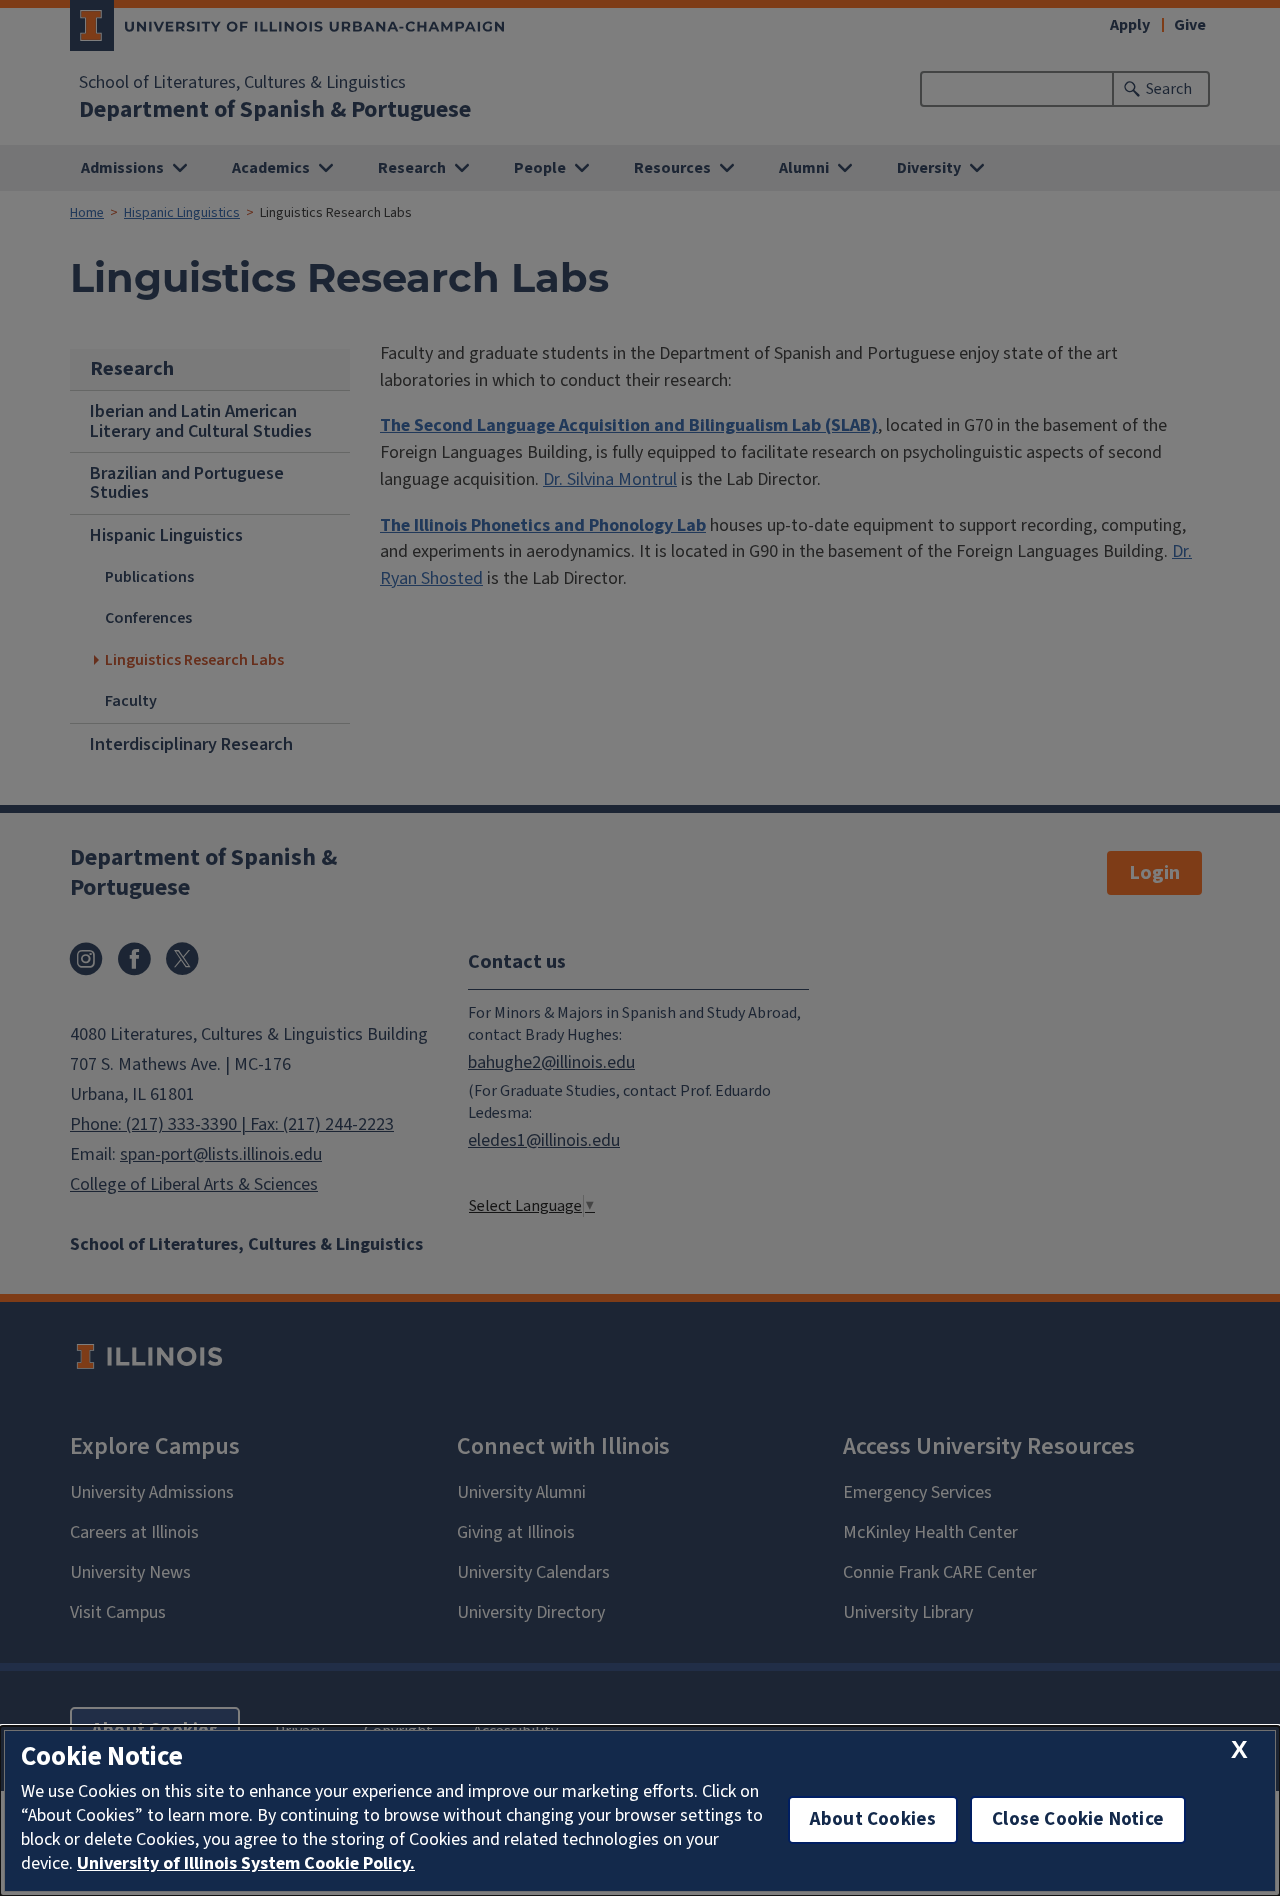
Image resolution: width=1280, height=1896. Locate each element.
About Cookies (873, 1819)
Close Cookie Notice (1078, 1819)
